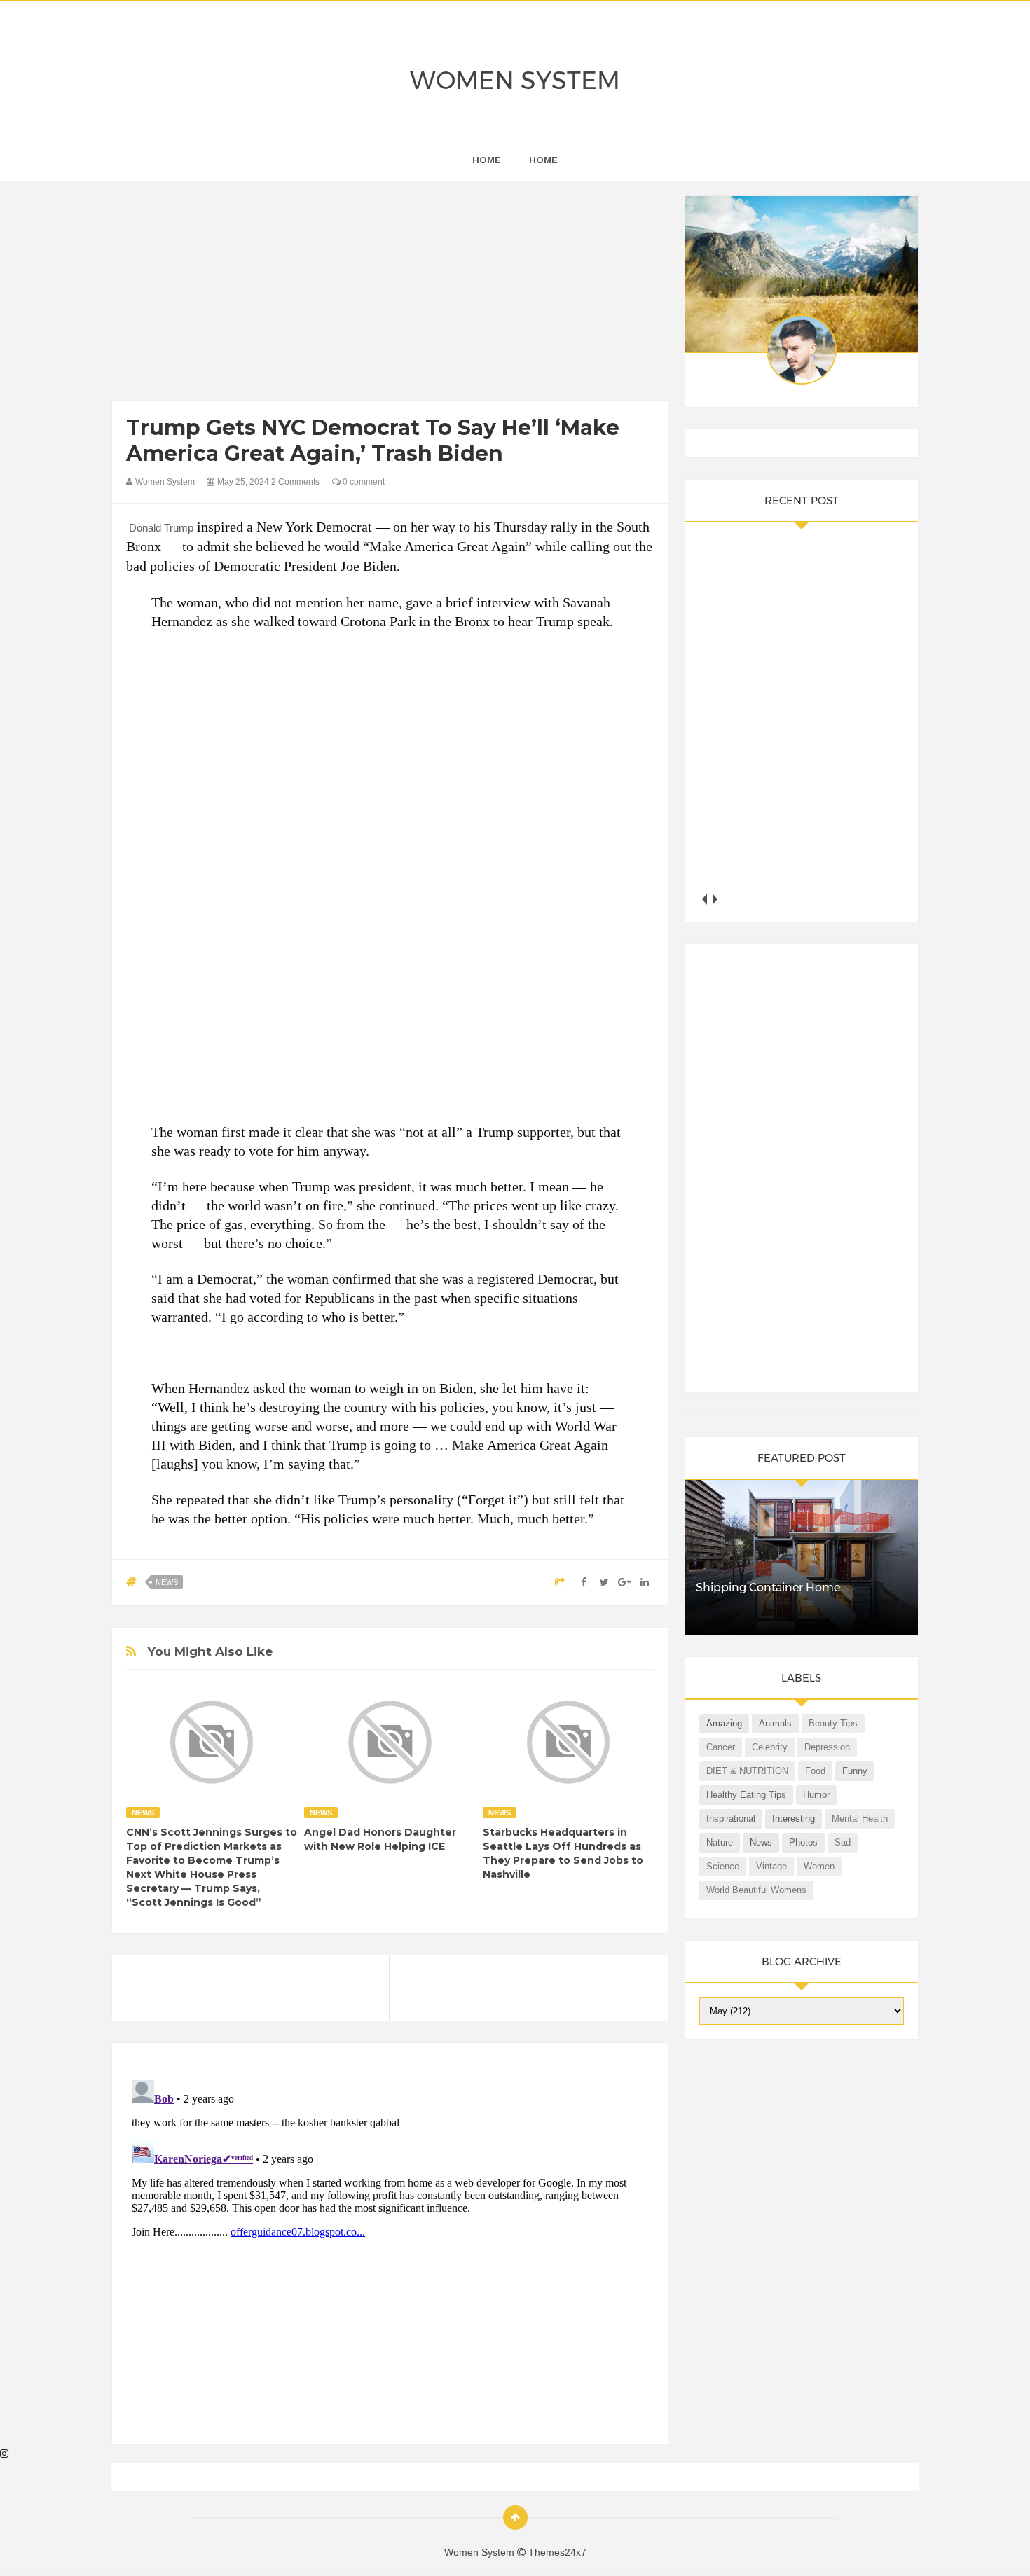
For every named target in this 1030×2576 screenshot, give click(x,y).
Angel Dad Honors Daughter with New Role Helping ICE (380, 1839)
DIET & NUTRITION (747, 1771)
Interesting (794, 1819)
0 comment (363, 482)
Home (543, 160)
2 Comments (295, 482)
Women (819, 1866)
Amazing (724, 1723)
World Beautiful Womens (756, 1890)
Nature (720, 1842)
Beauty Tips (833, 1723)
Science (723, 1866)
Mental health (860, 1819)
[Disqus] (390, 2250)
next (715, 899)
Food (815, 1771)
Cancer (721, 1747)
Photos (803, 1842)
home (487, 160)
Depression (827, 1747)
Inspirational (731, 1819)
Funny (855, 1771)
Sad (843, 1842)
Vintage (771, 1866)
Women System (515, 80)
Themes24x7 (557, 2552)
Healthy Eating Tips (746, 1795)
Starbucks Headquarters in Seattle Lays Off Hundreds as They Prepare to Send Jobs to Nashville (563, 1853)
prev (705, 899)
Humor (816, 1795)
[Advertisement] (390, 294)
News (167, 1582)
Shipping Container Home (768, 1587)
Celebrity (770, 1747)
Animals (775, 1723)
